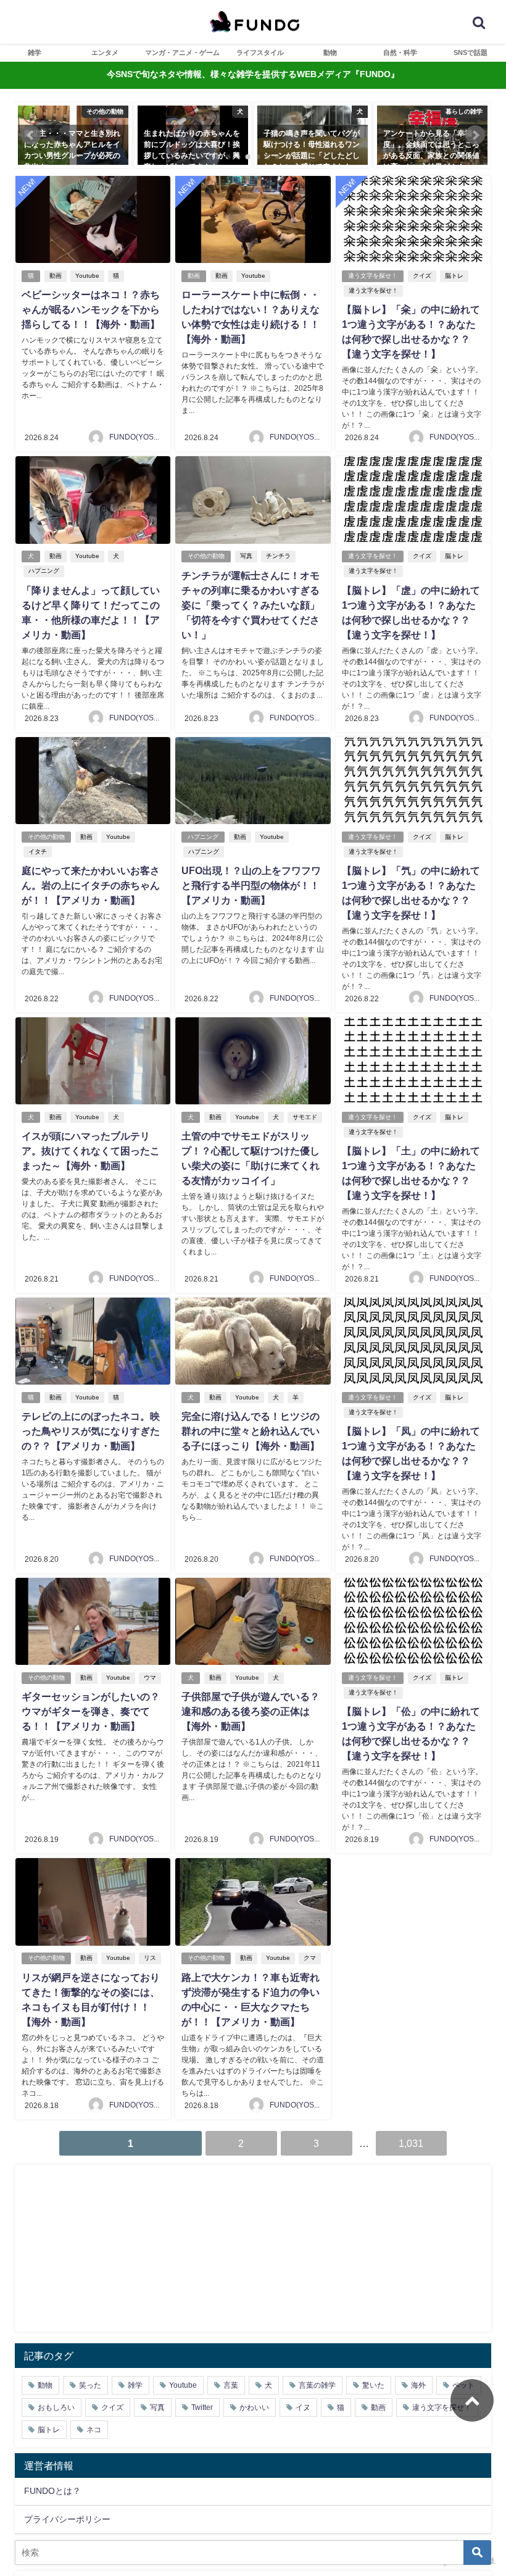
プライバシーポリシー (67, 2519)
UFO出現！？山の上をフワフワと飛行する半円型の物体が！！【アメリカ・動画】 (251, 885)
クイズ (422, 276)
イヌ (303, 2407)
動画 (56, 276)
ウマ (150, 1678)
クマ (310, 1958)
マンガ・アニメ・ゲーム (182, 52)
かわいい (254, 2407)
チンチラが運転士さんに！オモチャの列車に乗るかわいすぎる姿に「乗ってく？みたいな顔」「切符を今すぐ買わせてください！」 (251, 605)
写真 (246, 556)
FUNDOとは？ (52, 2491)
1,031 (411, 2143)
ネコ (94, 2430)
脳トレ (454, 276)
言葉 (231, 2385)
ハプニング (44, 571)
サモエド (305, 1117)
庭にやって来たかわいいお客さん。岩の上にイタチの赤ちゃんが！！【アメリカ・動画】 (91, 885)
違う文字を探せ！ (373, 276)
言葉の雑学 (317, 2385)
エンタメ (105, 52)
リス (150, 1958)
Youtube (87, 276)
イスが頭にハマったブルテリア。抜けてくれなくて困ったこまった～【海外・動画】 (91, 1151)
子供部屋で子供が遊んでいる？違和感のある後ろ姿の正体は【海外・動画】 (251, 1711)
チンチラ (278, 556)
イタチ (38, 852)
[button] (31, 135)
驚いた (373, 2385)
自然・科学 (400, 52)
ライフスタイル (260, 52)
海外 (418, 2385)
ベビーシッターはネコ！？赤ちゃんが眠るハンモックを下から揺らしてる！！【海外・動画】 (91, 309)
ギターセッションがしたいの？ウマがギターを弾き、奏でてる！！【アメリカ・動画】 (91, 1711)
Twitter (202, 2407)
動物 (330, 52)
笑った (90, 2385)
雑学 (35, 52)
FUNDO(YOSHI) (136, 437)
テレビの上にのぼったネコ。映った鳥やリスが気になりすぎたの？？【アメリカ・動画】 (91, 1431)
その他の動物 (206, 556)
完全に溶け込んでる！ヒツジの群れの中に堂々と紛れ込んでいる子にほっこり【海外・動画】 (251, 1431)
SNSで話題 (471, 52)
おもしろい (56, 2407)
